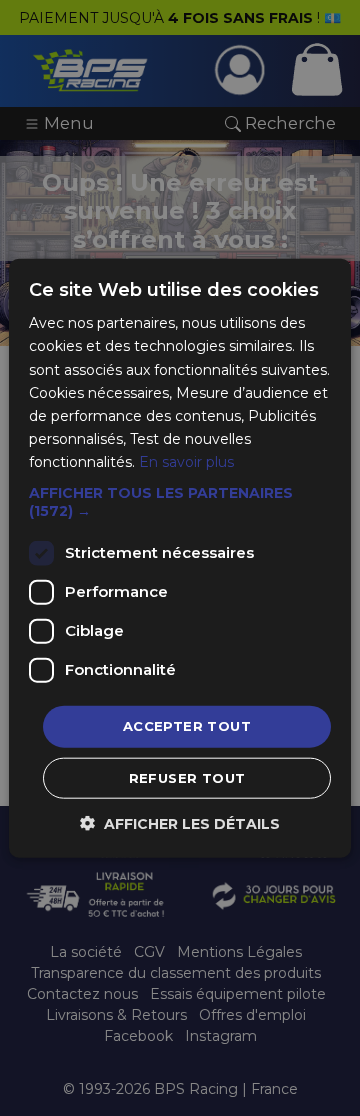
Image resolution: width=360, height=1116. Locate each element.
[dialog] (180, 558)
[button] (180, 502)
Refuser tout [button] (187, 777)
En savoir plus (186, 462)
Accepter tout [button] (187, 726)
